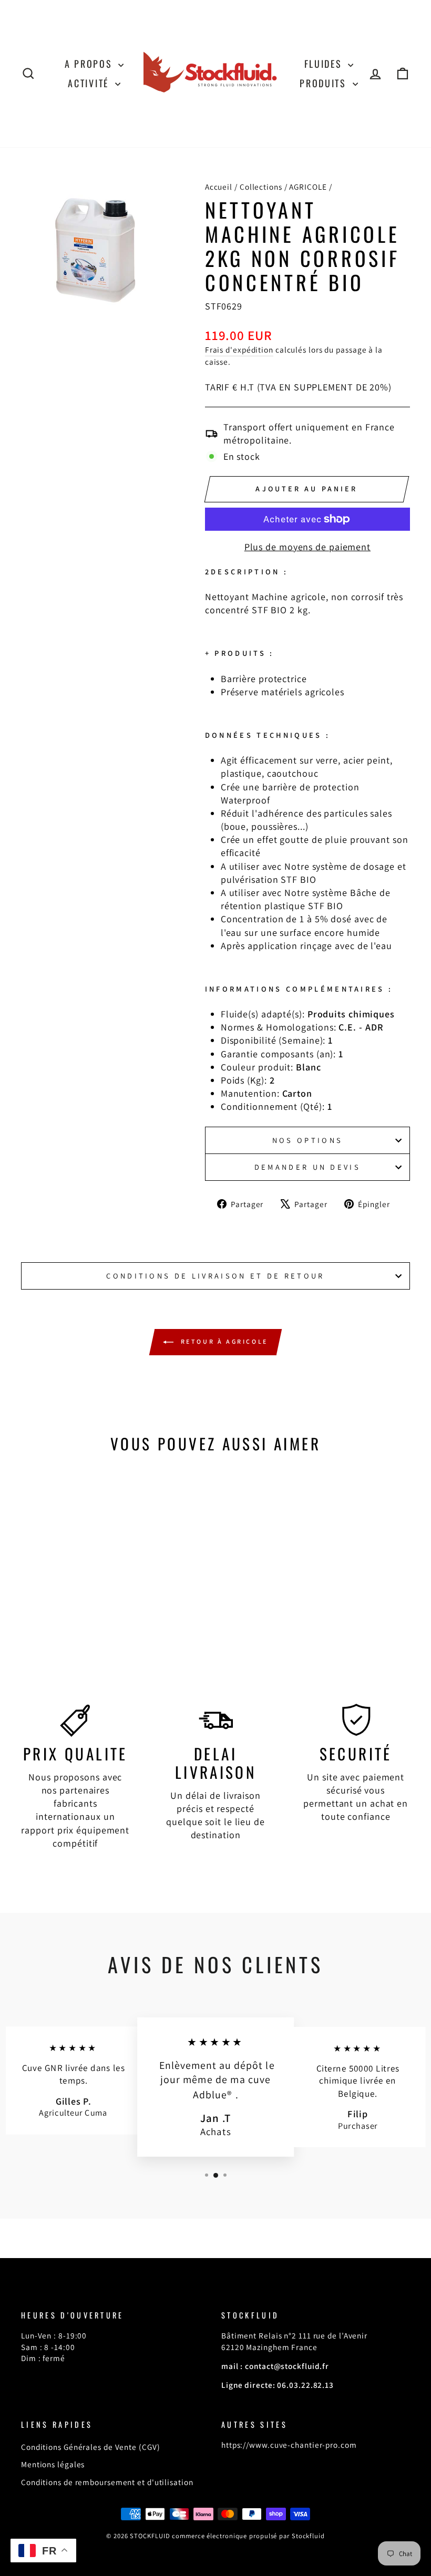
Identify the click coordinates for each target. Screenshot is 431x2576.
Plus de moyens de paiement (307, 547)
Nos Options (308, 1140)
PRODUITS (325, 83)
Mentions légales (53, 2464)
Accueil (219, 187)
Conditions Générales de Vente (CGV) (91, 2447)
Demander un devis (307, 1167)
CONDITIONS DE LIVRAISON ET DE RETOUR (215, 1276)
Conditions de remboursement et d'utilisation (107, 2482)
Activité (90, 83)
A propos (90, 64)
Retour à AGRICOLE (223, 1341)
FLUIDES (325, 64)
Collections (261, 187)
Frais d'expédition (239, 349)
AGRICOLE (308, 187)
